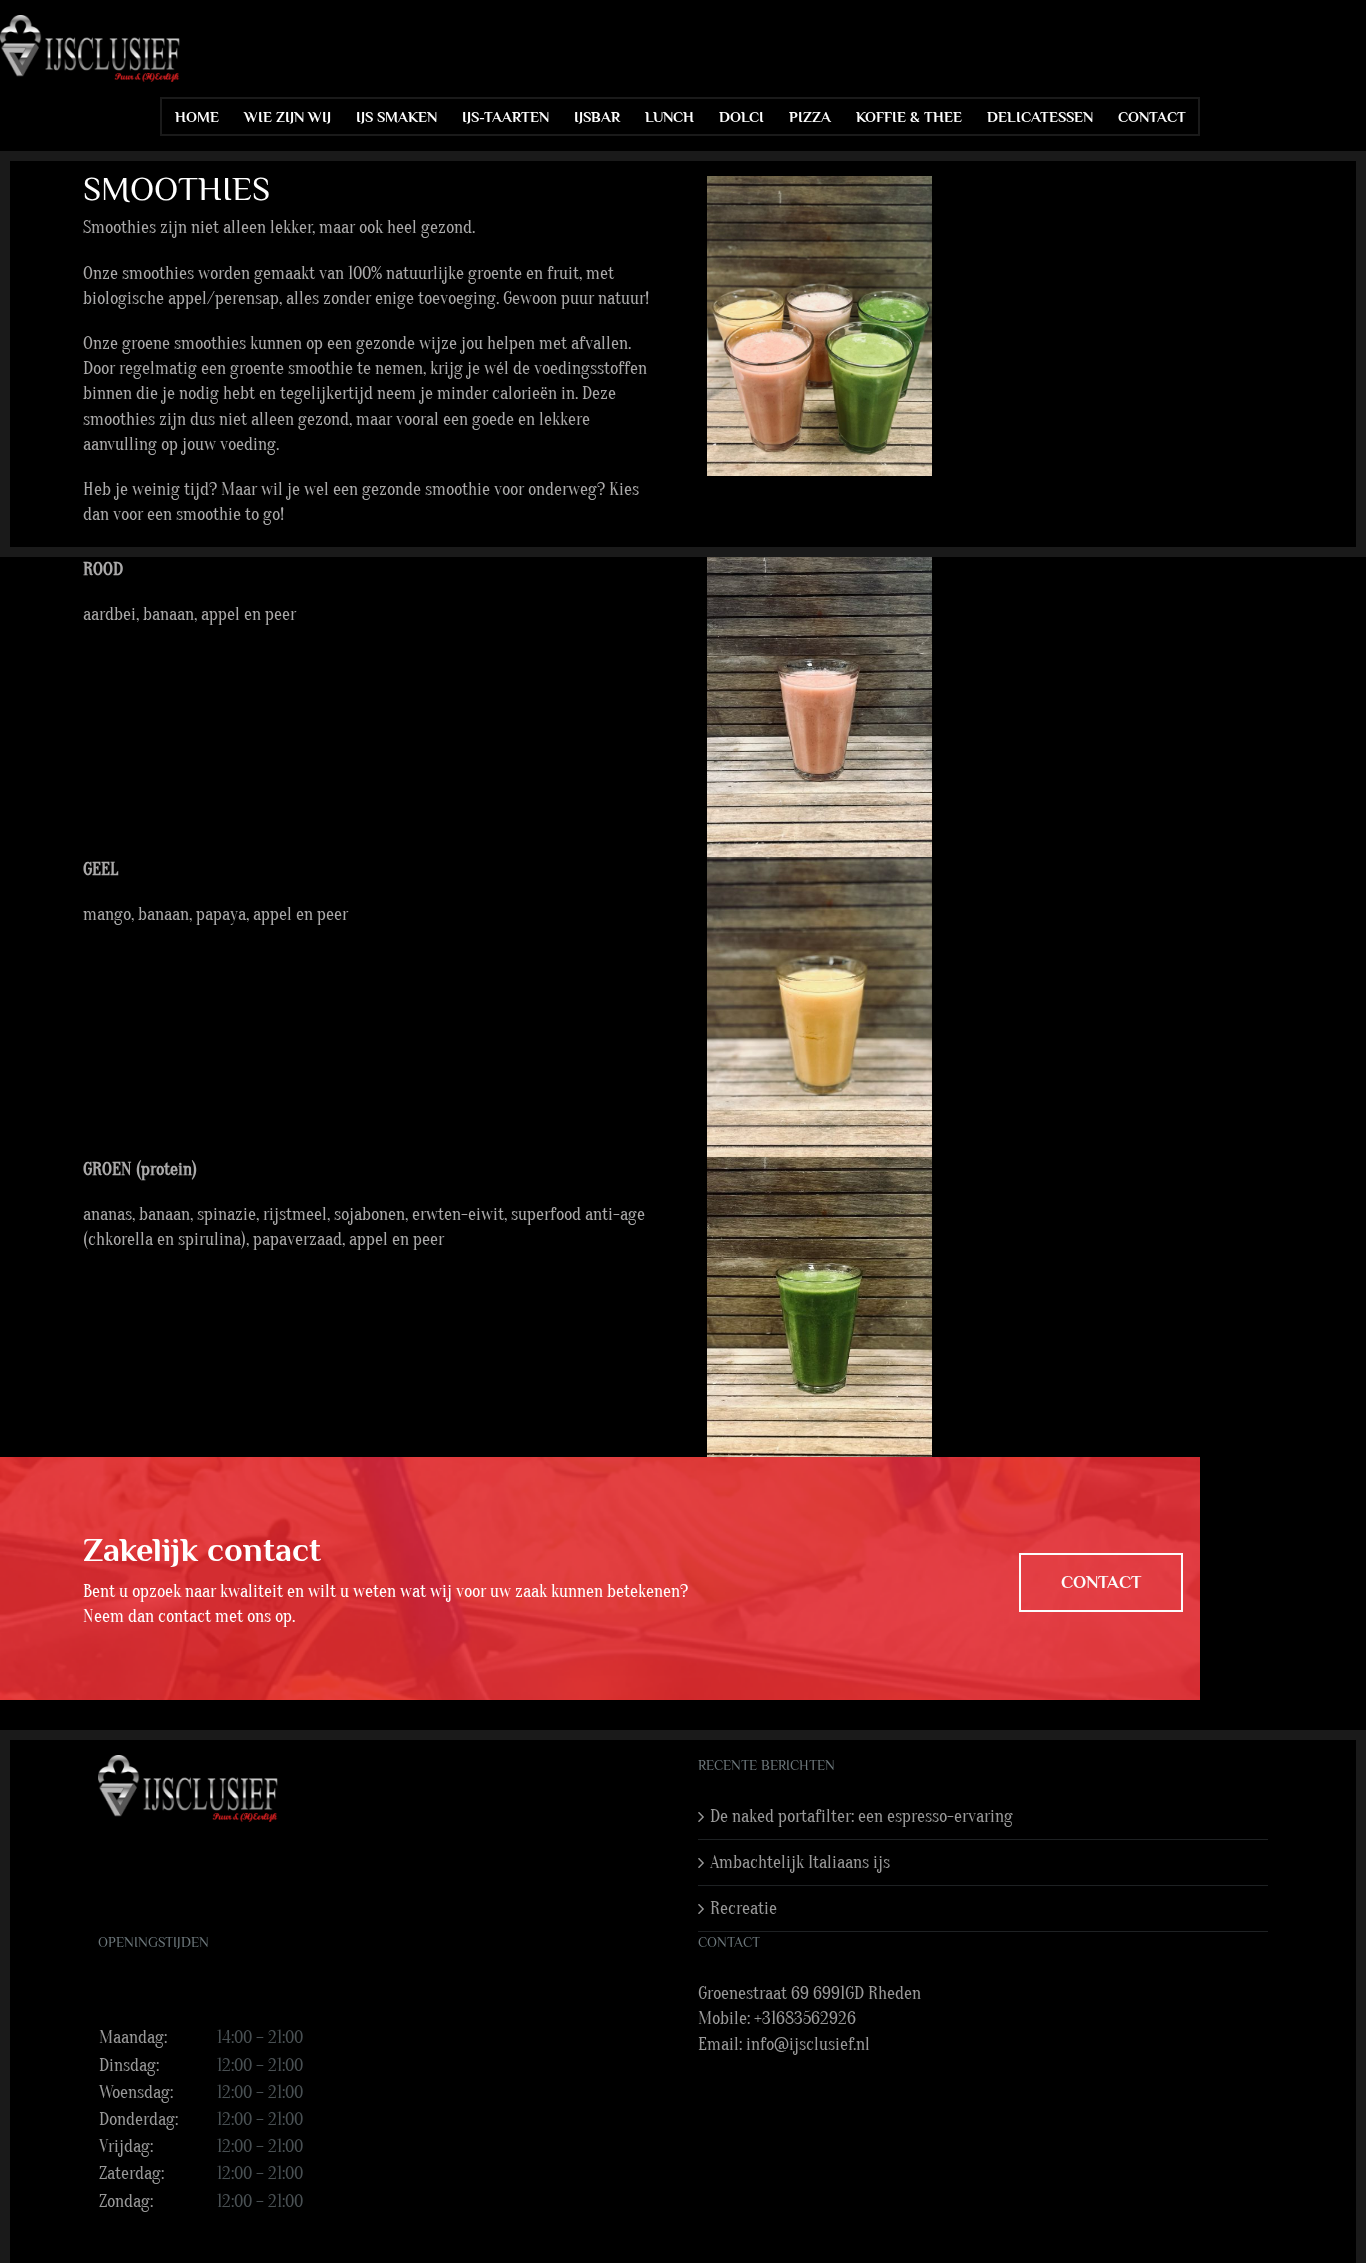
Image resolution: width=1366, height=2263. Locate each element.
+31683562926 (805, 2018)
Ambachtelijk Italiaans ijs (800, 1862)
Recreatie (743, 1908)
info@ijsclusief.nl (808, 2044)
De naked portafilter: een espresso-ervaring (861, 1816)
